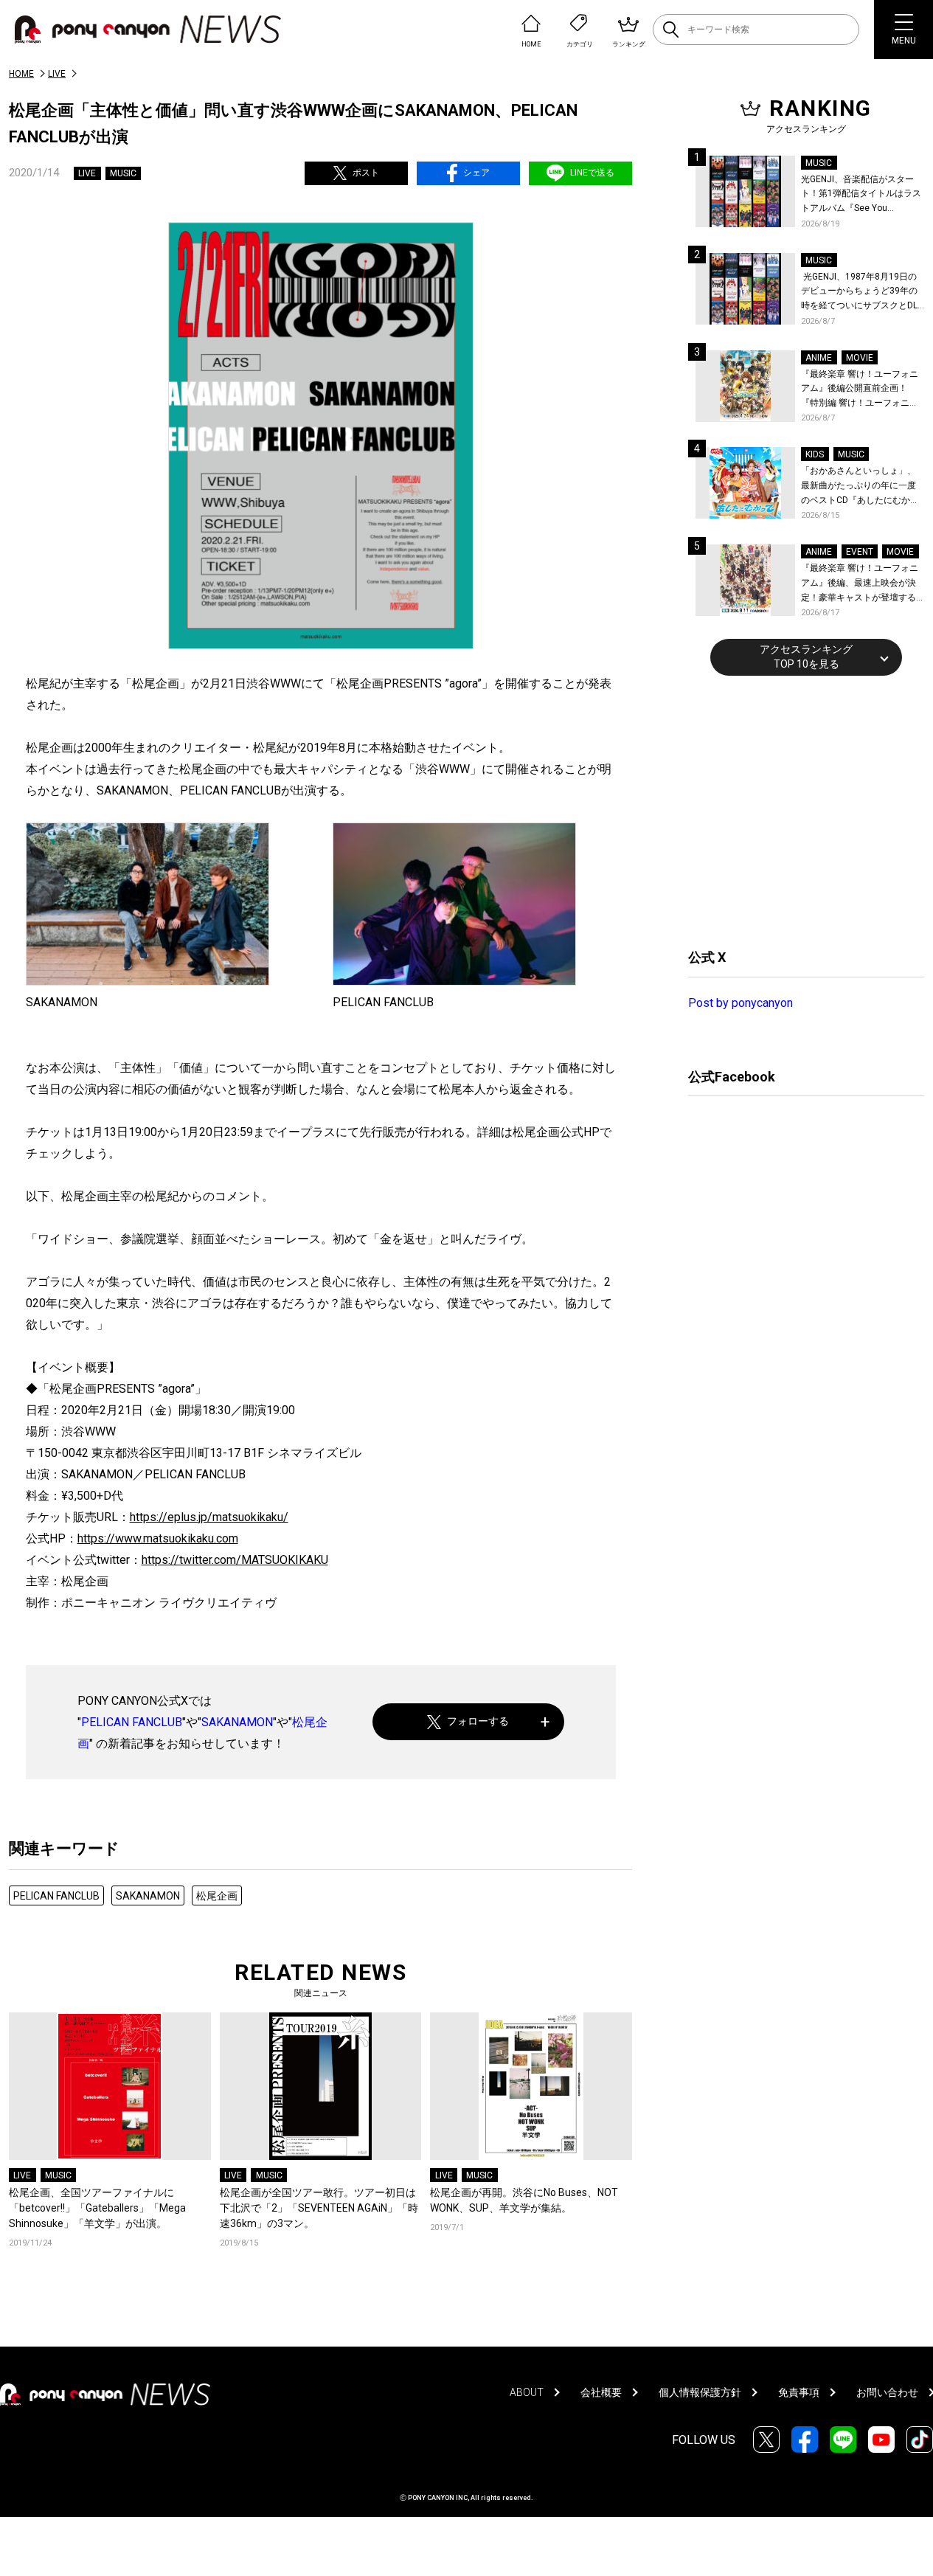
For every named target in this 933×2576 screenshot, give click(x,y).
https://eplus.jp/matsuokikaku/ (209, 1517)
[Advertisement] (799, 810)
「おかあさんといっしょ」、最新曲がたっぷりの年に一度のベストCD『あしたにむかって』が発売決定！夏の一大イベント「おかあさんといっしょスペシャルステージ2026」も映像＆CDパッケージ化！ (860, 487)
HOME (21, 74)
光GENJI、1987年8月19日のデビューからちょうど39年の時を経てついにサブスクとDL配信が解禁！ (859, 292)
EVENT (860, 552)
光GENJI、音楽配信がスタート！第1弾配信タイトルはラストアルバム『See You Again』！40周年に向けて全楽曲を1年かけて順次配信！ (862, 195)
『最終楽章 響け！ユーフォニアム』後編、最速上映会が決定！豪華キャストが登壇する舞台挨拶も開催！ (860, 584)
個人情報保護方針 (700, 2392)
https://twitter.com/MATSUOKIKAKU (235, 1560)
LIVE (57, 74)
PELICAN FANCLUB (132, 1722)
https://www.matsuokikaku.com (158, 1538)
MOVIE (860, 358)
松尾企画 (217, 1896)
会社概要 (601, 2392)
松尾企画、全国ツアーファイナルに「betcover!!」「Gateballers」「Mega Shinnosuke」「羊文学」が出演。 (97, 2208)
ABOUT (527, 2392)
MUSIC (123, 173)
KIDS (815, 454)
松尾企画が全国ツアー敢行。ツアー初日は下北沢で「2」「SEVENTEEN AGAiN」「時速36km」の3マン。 (319, 2208)
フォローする (478, 1721)
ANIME (819, 358)
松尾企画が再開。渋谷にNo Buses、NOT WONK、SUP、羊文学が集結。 (524, 2200)
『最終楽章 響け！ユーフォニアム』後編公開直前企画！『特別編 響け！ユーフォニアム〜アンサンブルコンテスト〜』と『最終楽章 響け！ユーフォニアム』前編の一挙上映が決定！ (860, 390)
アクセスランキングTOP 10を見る (806, 657)
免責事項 (799, 2392)
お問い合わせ (887, 2392)
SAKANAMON (237, 1722)
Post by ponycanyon (740, 1003)
